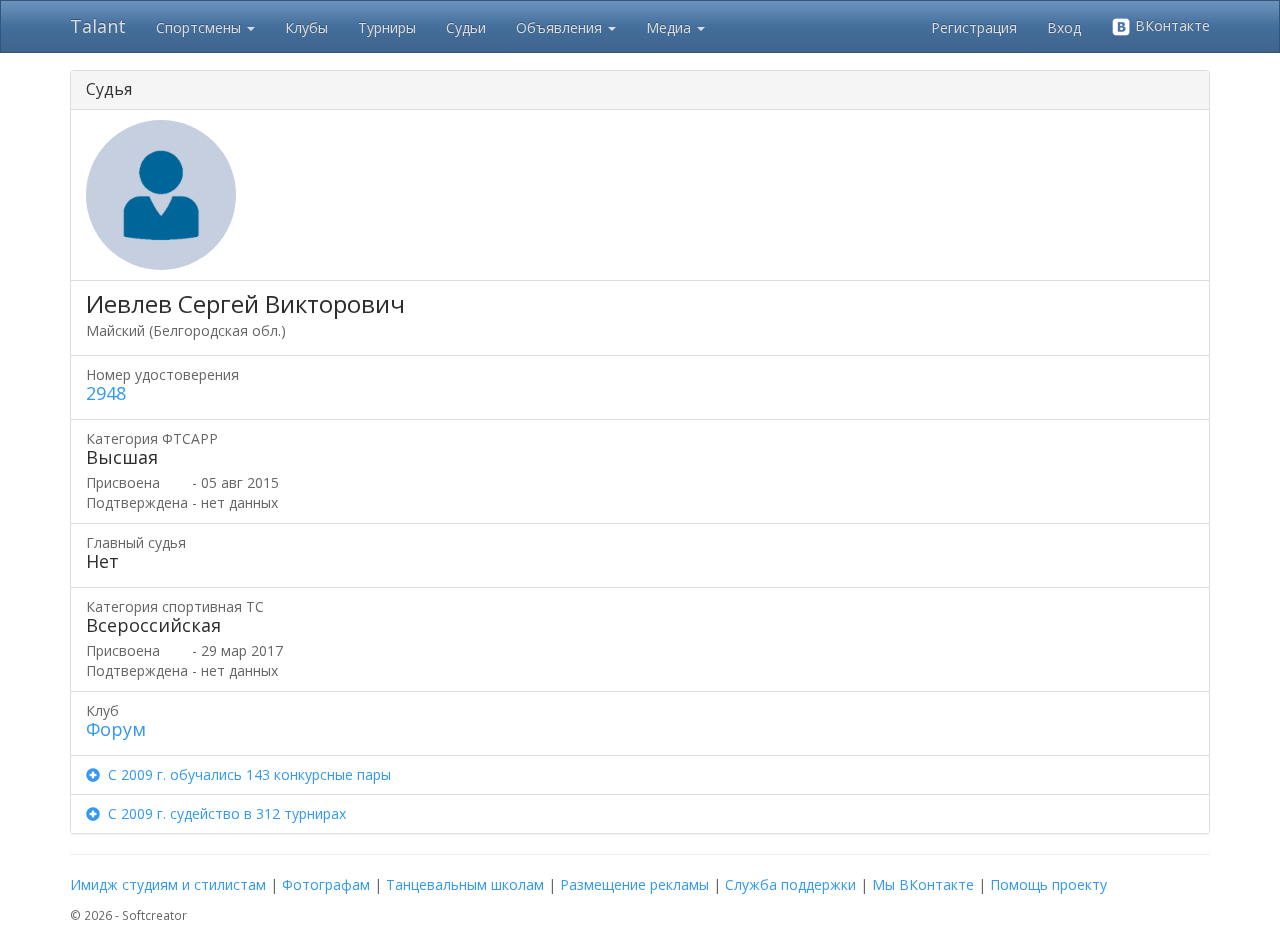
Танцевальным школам (465, 884)
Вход (1064, 27)
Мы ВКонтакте (923, 884)
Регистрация (974, 27)
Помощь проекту (1048, 884)
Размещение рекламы (634, 884)
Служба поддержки (790, 884)
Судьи (466, 27)
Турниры (387, 27)
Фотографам (326, 884)
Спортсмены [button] (200, 27)
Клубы (306, 27)
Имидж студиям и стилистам (168, 884)
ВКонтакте (1170, 25)
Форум (116, 729)
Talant (98, 26)
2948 (106, 393)
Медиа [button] (670, 27)
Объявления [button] (561, 27)
